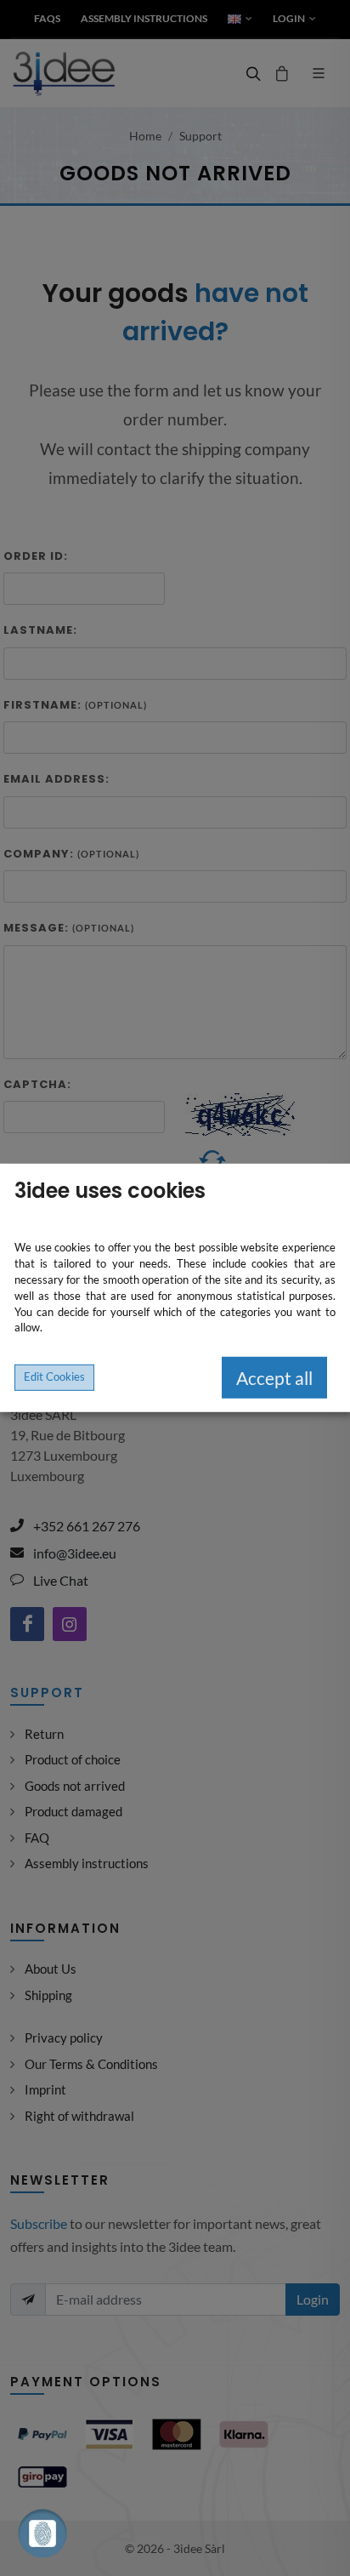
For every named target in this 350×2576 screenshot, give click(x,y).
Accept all (274, 1378)
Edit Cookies (54, 1377)
